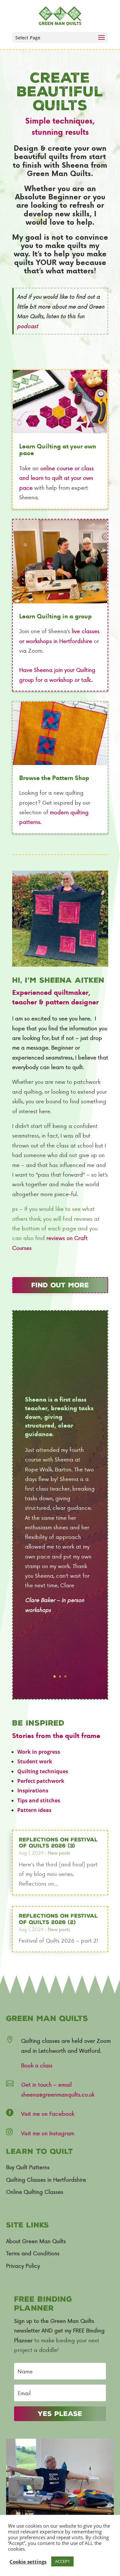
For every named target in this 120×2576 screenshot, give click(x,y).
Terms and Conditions (33, 2253)
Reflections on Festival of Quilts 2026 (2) (58, 1919)
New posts (59, 1853)
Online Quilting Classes (35, 2192)
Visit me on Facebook (48, 2113)
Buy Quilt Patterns (28, 2167)
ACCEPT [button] (62, 2561)
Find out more (60, 1285)
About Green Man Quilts (36, 2241)
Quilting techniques (43, 1771)
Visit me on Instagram (48, 2133)
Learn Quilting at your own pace (58, 450)
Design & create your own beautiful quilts (60, 152)
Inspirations (33, 1791)
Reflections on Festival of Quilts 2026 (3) (58, 1843)
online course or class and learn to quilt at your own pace (56, 478)
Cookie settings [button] (28, 2562)
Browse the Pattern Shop (54, 778)
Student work (35, 1761)
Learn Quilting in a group (56, 617)
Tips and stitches (39, 1800)
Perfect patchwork (41, 1781)
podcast (28, 326)
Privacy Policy (23, 2266)
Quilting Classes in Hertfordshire (46, 2179)
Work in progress (39, 1752)
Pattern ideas (34, 1810)
